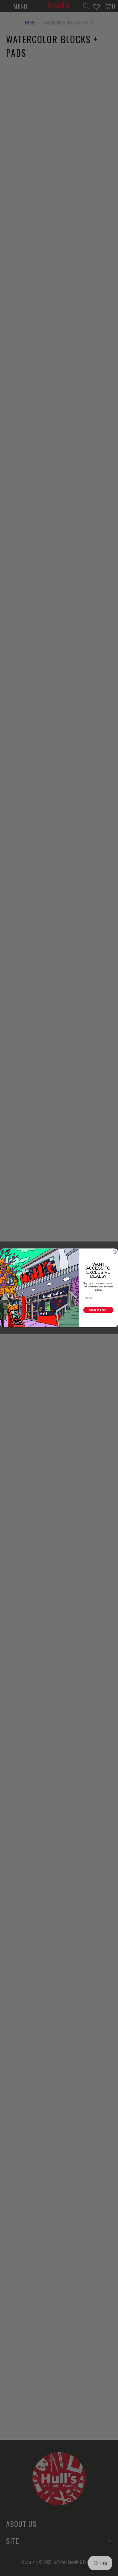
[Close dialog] (115, 1252)
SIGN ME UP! (98, 1310)
